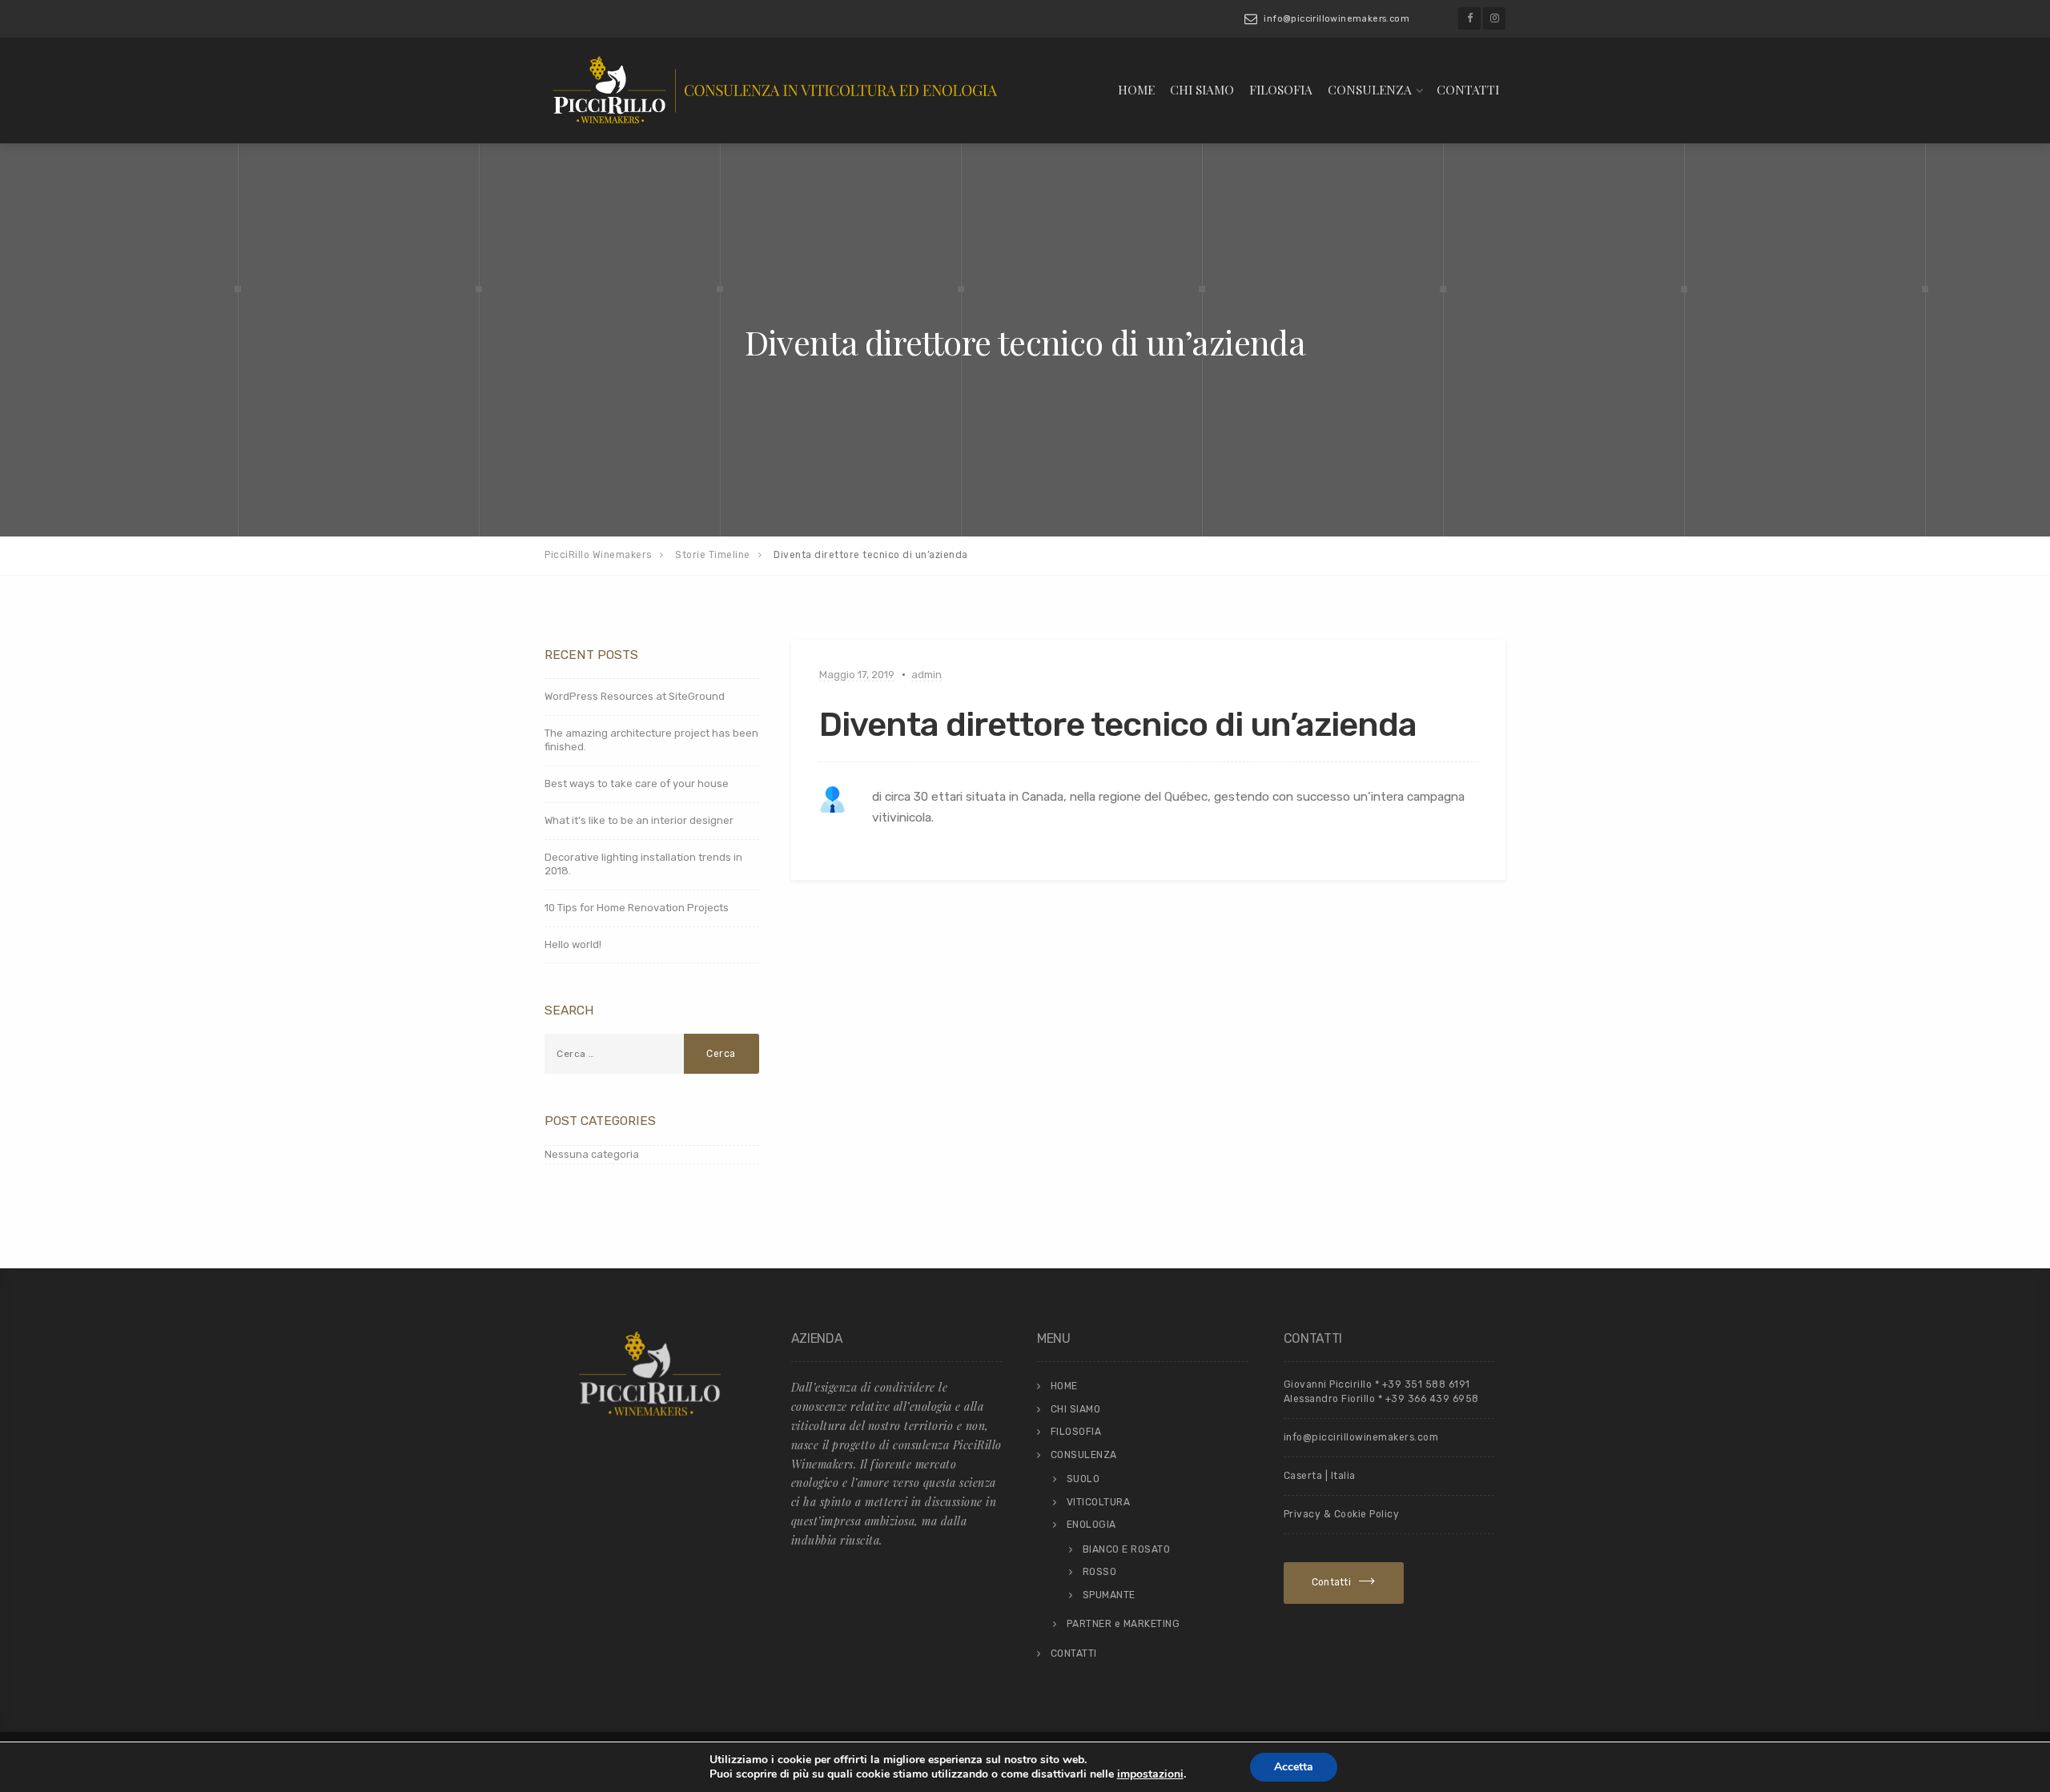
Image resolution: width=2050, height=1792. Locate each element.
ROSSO (1100, 1572)
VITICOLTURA (1099, 1502)
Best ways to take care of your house (637, 783)
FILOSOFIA (1281, 89)
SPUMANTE (1109, 1595)
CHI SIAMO (1202, 89)
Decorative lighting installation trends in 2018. (643, 864)
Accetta (1294, 1767)
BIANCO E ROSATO (1127, 1549)
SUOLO (1083, 1479)
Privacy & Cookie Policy (1342, 1514)
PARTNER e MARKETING (1123, 1624)
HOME (1136, 89)
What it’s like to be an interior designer (639, 820)
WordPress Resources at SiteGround (635, 696)
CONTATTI (1468, 89)
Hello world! (573, 944)
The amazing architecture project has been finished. (651, 740)
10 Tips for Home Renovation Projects (637, 908)
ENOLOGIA (1091, 1525)
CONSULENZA (1370, 89)
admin (927, 675)
